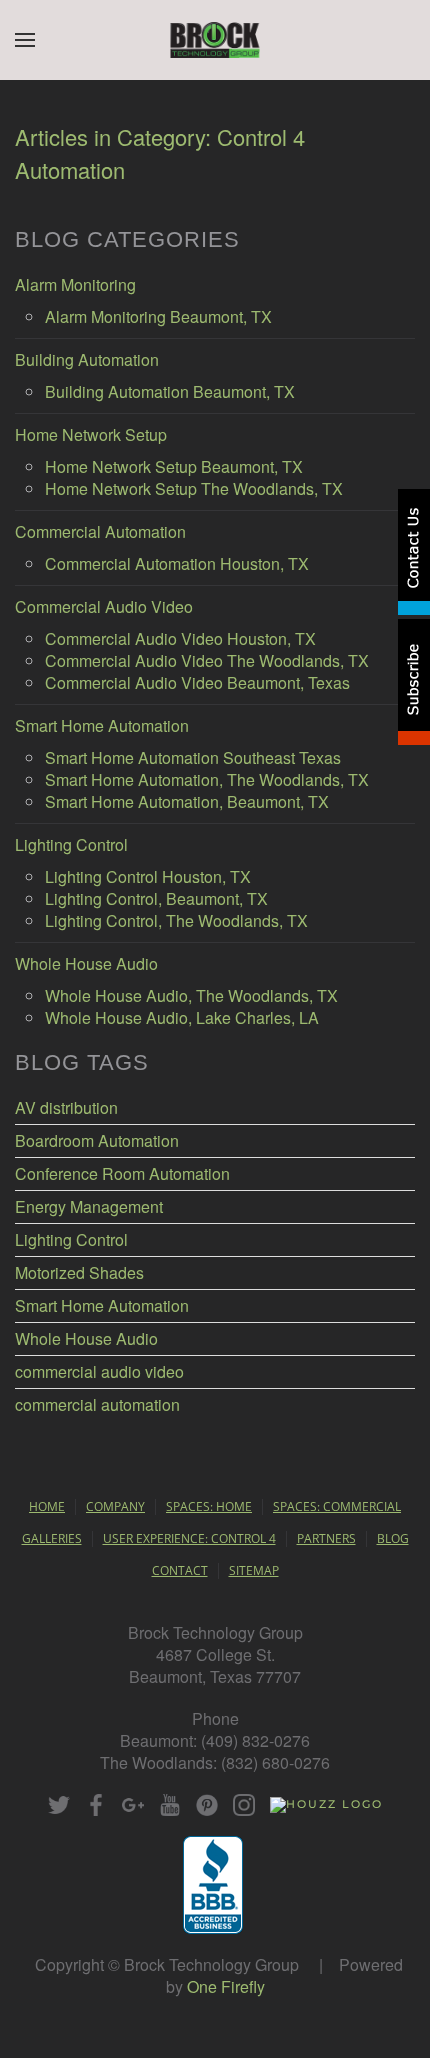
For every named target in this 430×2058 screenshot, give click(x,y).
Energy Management (89, 1207)
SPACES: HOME (209, 1506)
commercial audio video (99, 1372)
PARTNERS (326, 1538)
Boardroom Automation (97, 1141)
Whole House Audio (86, 1339)
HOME (47, 1506)
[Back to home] (215, 40)
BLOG (393, 1538)
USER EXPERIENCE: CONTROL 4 (189, 1538)
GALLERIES (52, 1538)
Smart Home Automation (102, 1306)
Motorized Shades (79, 1273)
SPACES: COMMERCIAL (337, 1506)
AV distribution (66, 1108)
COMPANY (115, 1506)
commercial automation (97, 1405)
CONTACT (180, 1570)
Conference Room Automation (122, 1174)
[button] (25, 40)
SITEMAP (254, 1570)
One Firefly (226, 1986)
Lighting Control (71, 1240)
